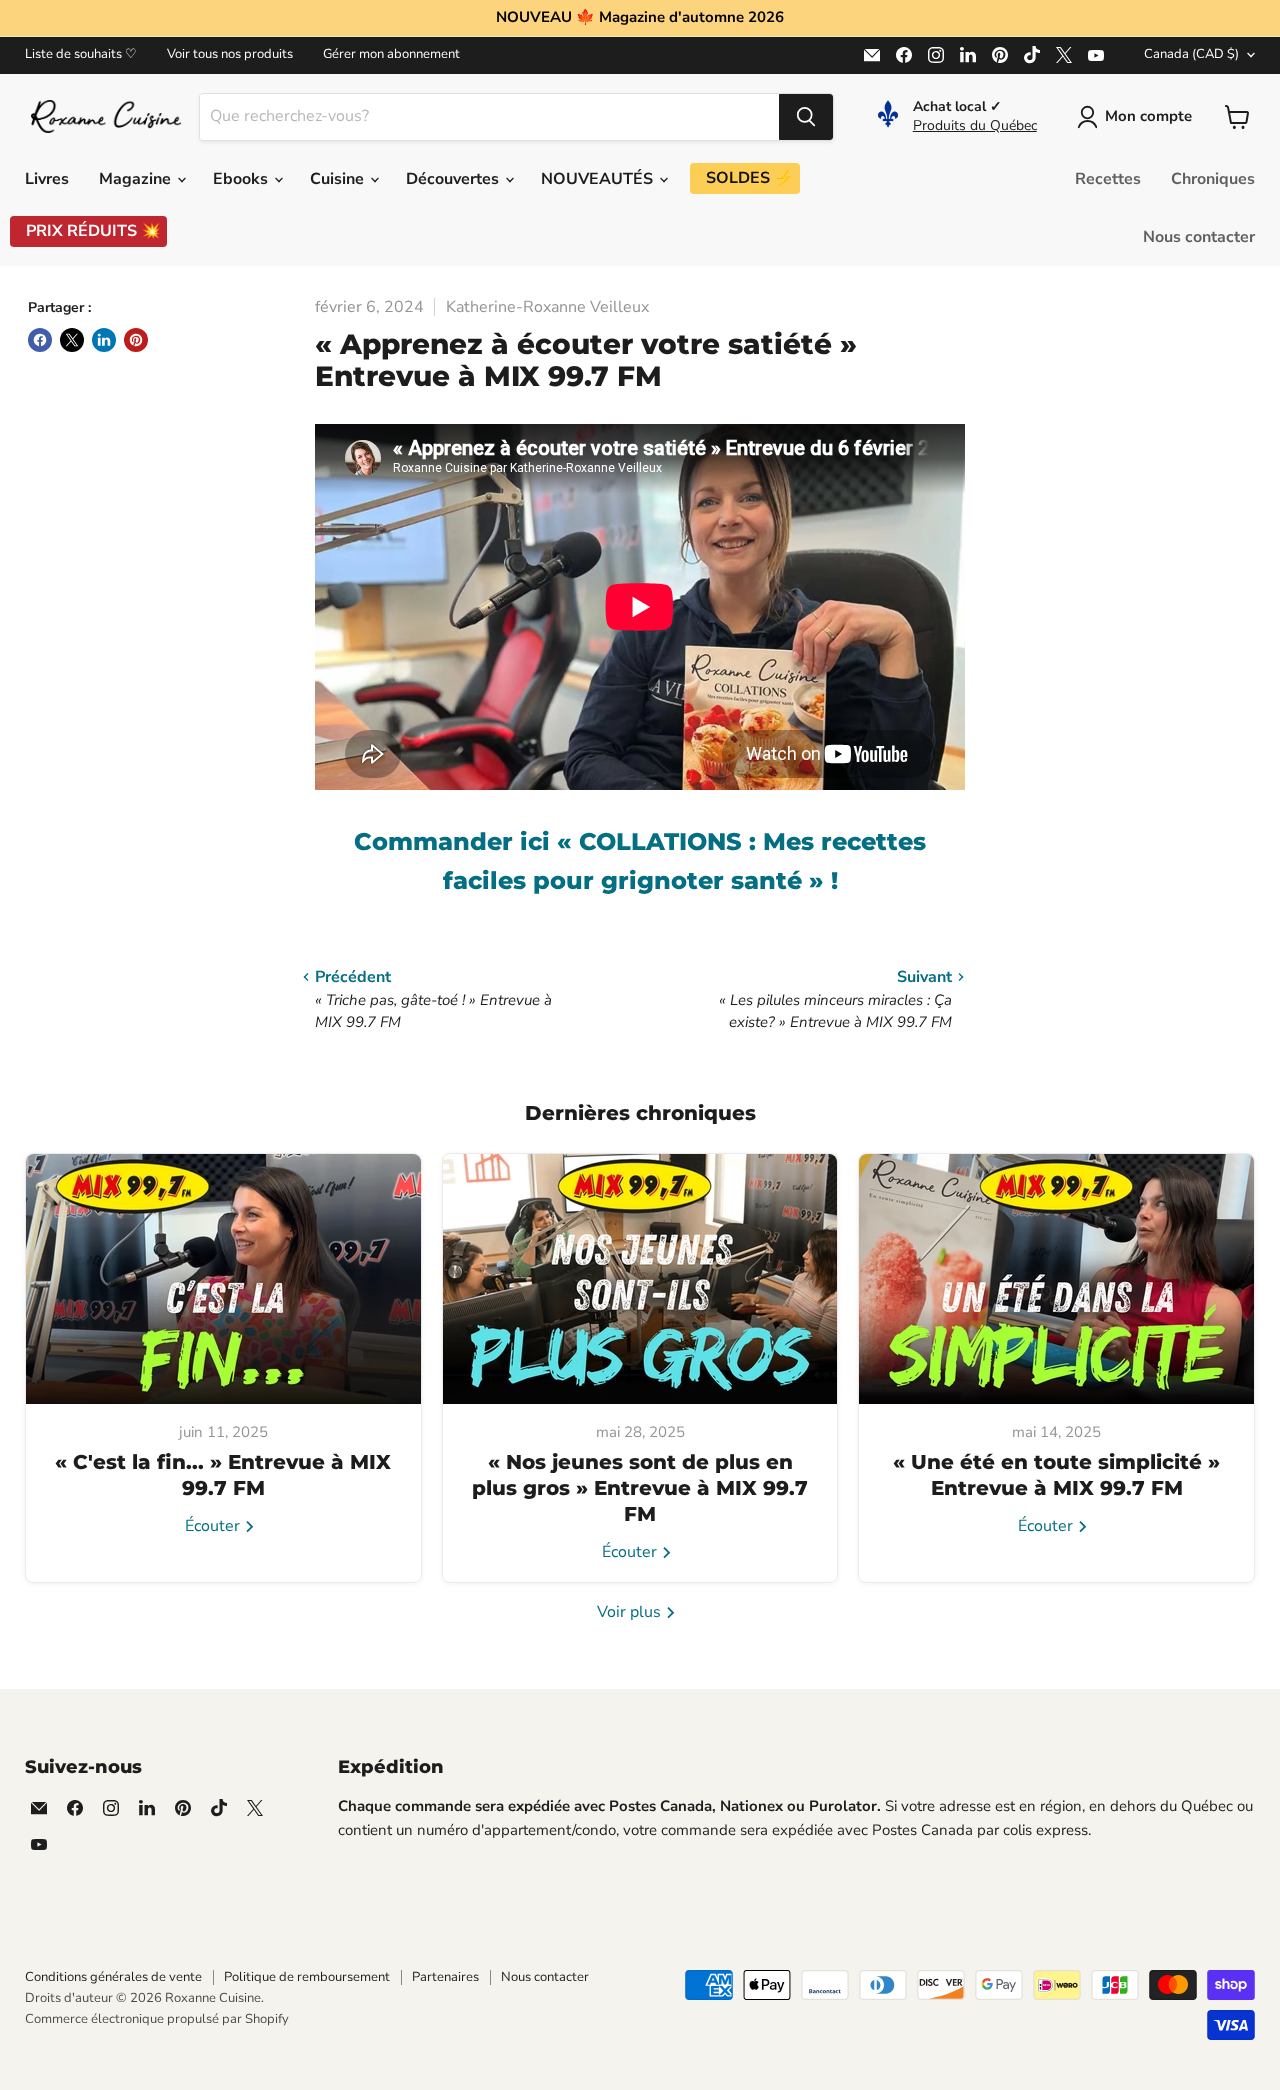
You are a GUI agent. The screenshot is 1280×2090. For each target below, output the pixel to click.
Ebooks (242, 179)
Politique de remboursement (307, 1977)
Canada (1191, 54)
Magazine (137, 179)
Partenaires (445, 1977)
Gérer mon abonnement (391, 54)
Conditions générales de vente (113, 1977)
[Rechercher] (806, 117)
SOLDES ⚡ (750, 178)
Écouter (214, 1526)
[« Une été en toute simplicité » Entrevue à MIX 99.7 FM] (1056, 1279)
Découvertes (454, 179)
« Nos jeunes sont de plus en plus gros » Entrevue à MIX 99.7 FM (640, 1488)
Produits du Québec (975, 125)
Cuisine (339, 179)
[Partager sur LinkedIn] (104, 340)
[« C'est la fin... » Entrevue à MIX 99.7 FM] (223, 1279)
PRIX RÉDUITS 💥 (93, 231)
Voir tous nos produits (230, 54)
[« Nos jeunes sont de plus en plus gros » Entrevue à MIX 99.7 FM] (640, 1279)
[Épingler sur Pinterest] (136, 340)
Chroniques (1213, 179)
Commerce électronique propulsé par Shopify (157, 2019)
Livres (47, 179)
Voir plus (631, 1612)
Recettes (1108, 179)
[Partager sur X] (72, 340)
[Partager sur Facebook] (40, 340)
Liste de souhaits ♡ (81, 54)
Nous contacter (1199, 237)
